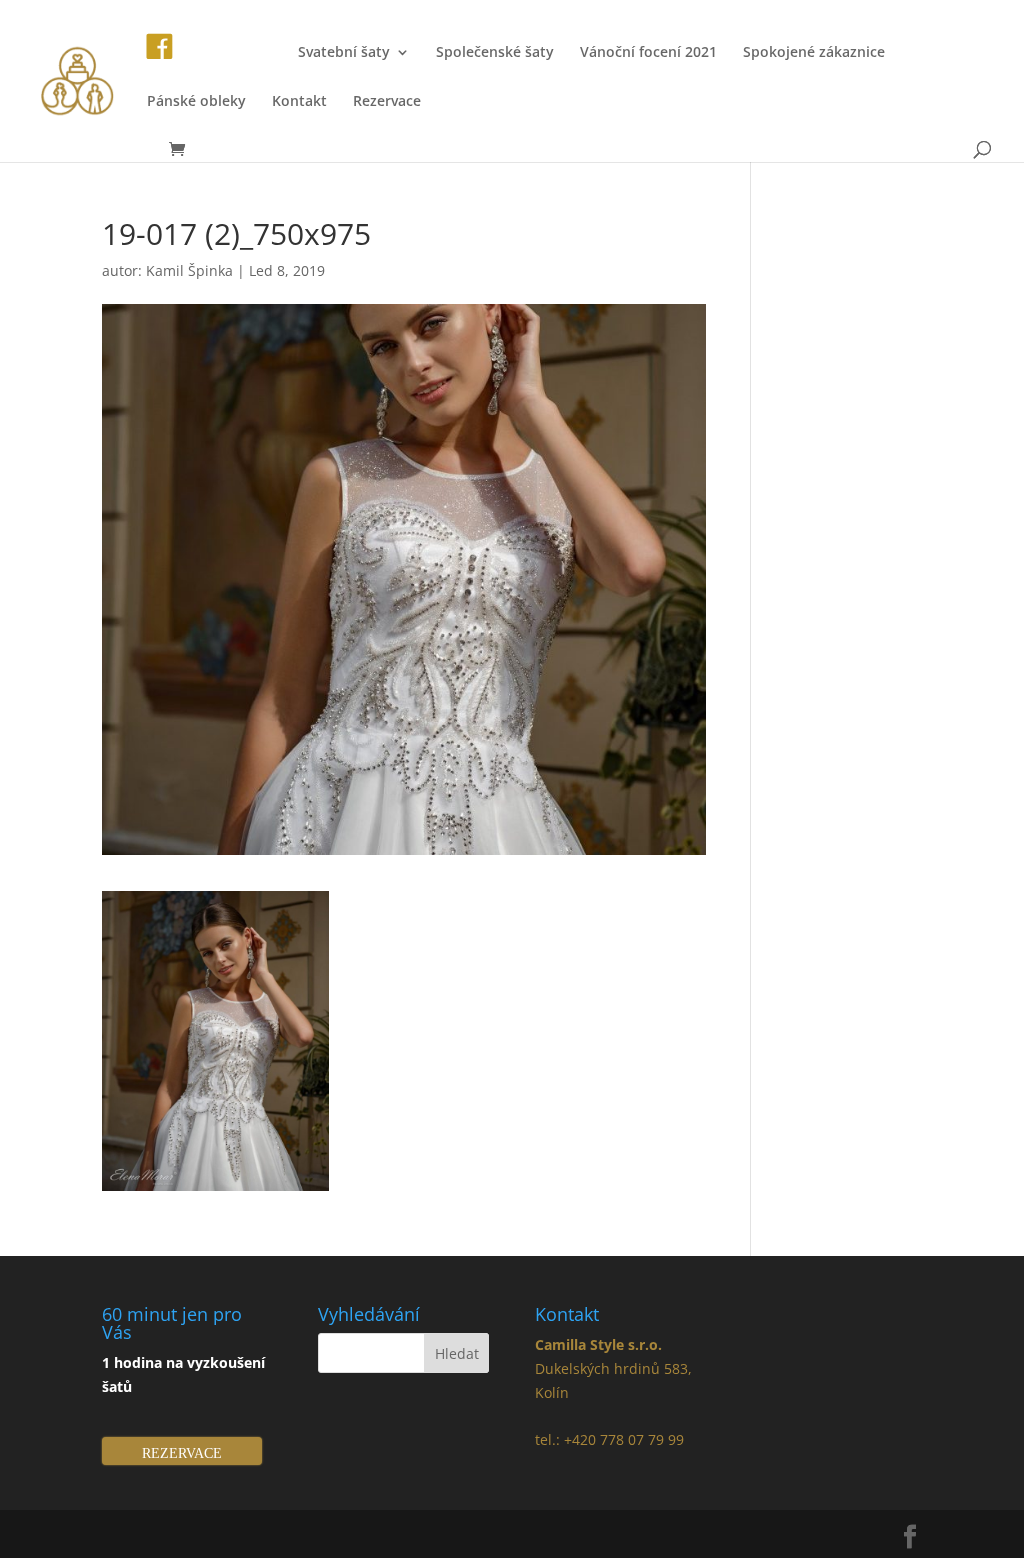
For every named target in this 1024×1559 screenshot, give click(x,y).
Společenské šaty (495, 53)
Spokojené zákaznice (814, 53)
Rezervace (387, 102)
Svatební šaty (344, 53)
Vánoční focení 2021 (648, 53)
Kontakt (299, 102)
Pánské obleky (196, 102)
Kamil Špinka (189, 270)
